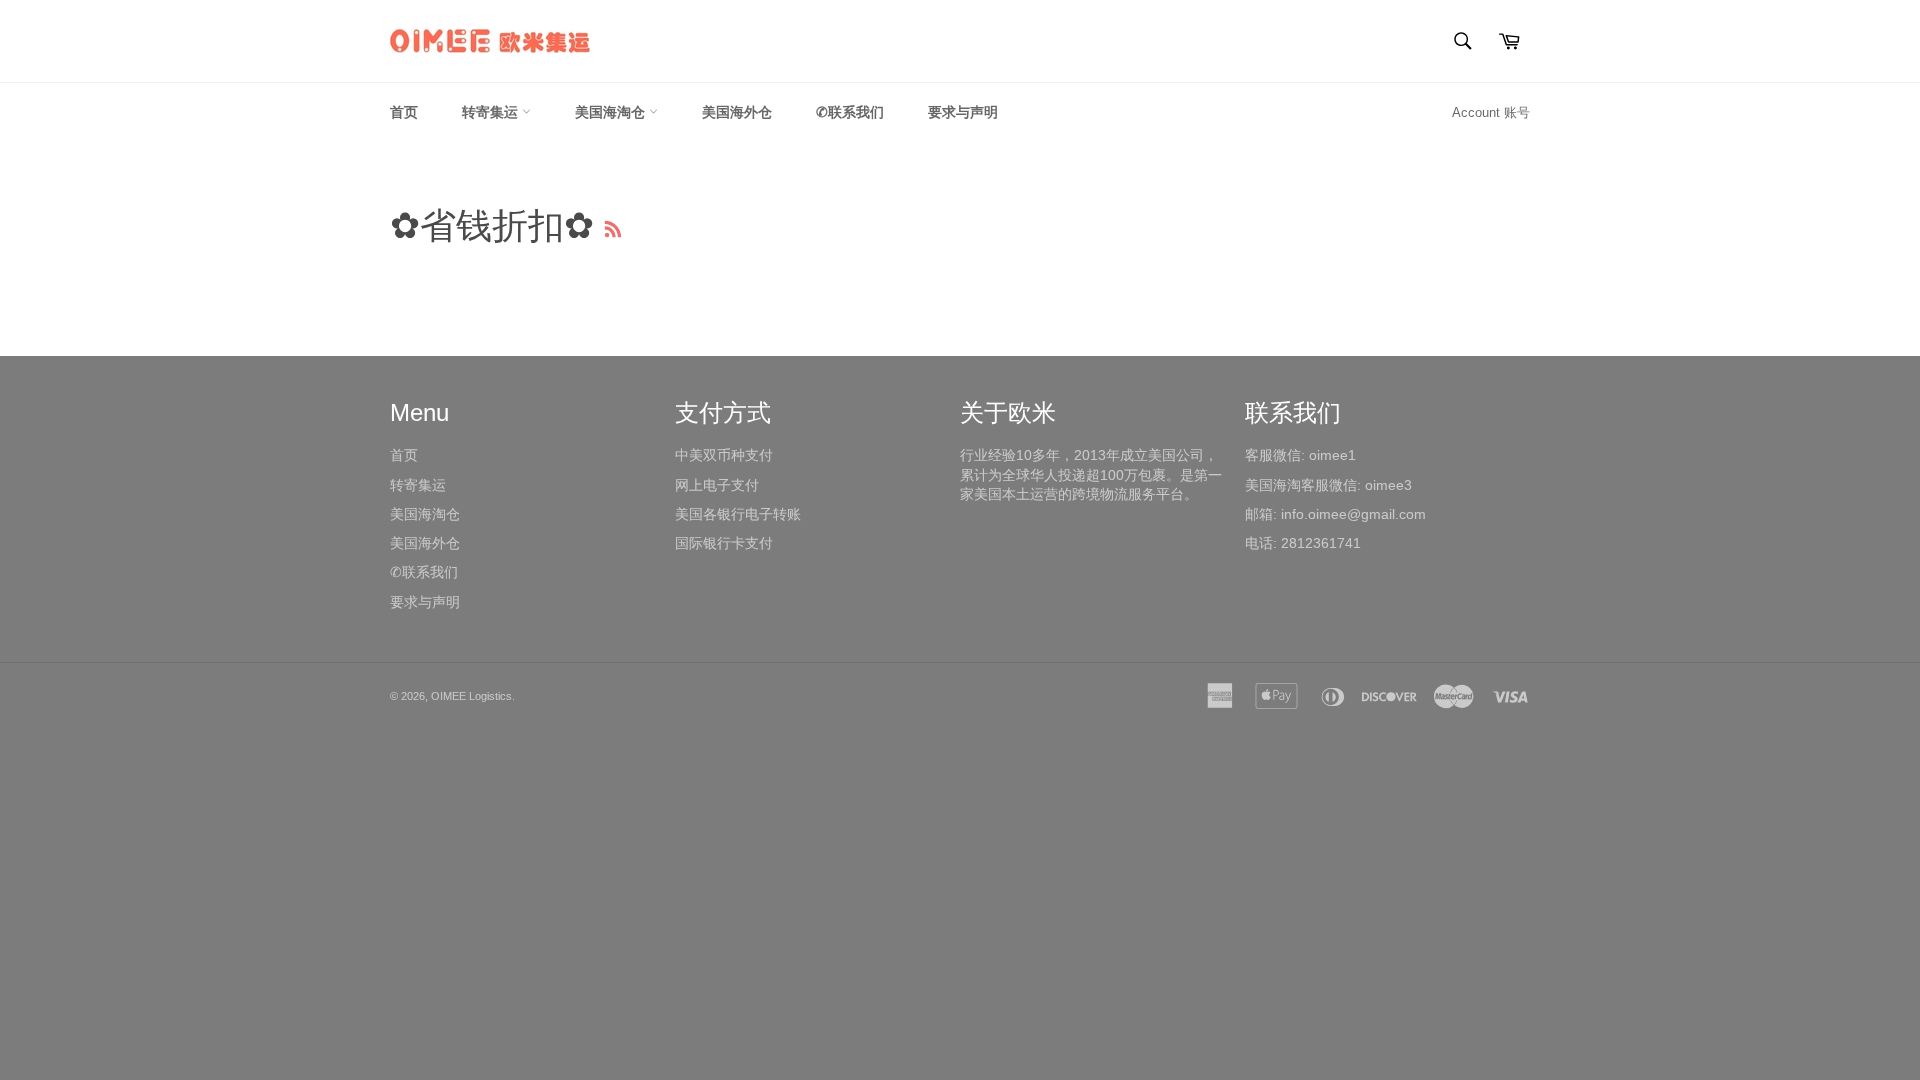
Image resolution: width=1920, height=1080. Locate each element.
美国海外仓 (737, 112)
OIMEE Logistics (471, 696)
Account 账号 (1491, 112)
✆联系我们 (850, 112)
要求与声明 (963, 112)
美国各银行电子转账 (738, 514)
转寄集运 (492, 112)
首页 (404, 112)
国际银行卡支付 (724, 543)
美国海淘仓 (612, 112)
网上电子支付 (717, 485)
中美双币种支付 (724, 455)
